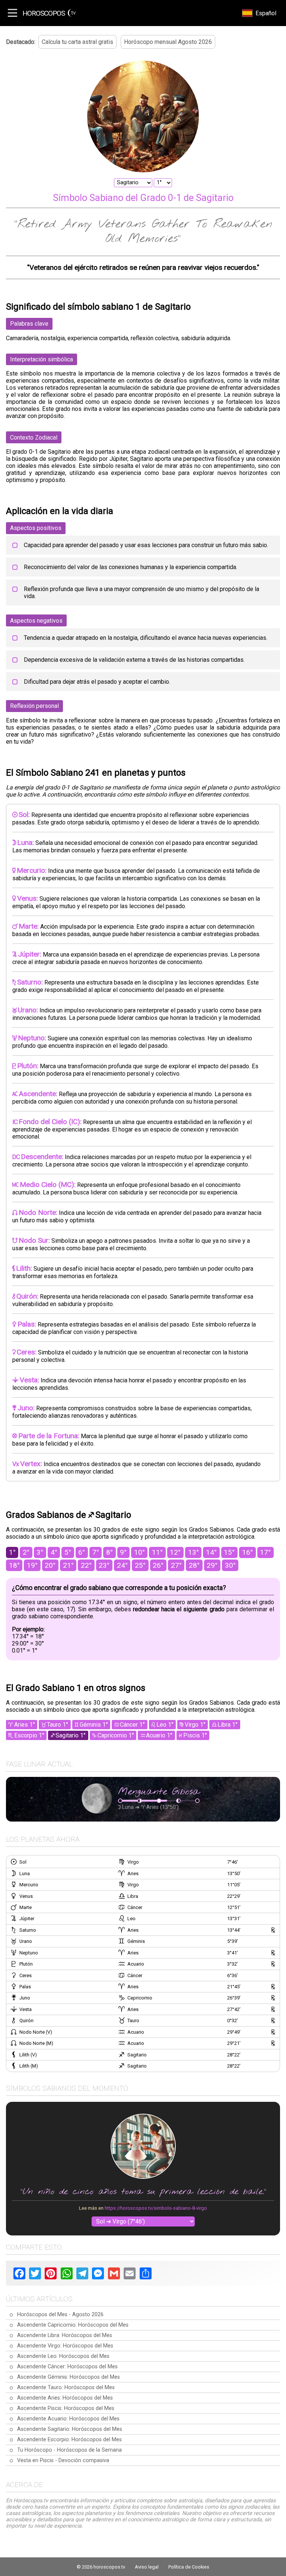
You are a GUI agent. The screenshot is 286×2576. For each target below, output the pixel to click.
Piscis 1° (195, 1735)
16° (247, 1552)
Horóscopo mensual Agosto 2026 (168, 42)
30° (230, 1565)
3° (40, 1552)
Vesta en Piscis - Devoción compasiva (63, 2460)
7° (96, 1552)
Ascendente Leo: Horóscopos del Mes (63, 2356)
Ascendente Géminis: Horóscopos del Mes (69, 2377)
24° (122, 1565)
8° (109, 1552)
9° (123, 1552)
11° (157, 1552)
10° (139, 1552)
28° (194, 1565)
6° (82, 1552)
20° (50, 1565)
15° (229, 1552)
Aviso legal (147, 2567)
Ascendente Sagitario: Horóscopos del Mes (70, 2429)
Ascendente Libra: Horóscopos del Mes (65, 2335)
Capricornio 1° (116, 1735)
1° (12, 1552)
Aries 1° (25, 1725)
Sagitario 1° (71, 1735)
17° (265, 1552)
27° (176, 1565)
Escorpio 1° (29, 1735)
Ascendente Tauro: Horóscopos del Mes (66, 2387)
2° (26, 1552)
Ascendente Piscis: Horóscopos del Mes (66, 2408)
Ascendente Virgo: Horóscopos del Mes (65, 2346)
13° (193, 1552)
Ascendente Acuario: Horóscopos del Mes (68, 2419)
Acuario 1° (159, 1735)
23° (104, 1565)
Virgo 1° (195, 1725)
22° (86, 1565)
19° (32, 1565)
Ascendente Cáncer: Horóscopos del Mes (67, 2367)
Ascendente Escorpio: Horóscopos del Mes (69, 2440)
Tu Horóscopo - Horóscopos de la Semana (69, 2450)
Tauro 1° (58, 1725)
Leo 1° (165, 1725)
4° (54, 1552)
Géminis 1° (94, 1725)
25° (140, 1565)
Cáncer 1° (132, 1725)
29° (212, 1565)
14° (211, 1552)
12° (175, 1552)
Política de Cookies (189, 2567)
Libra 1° (228, 1725)
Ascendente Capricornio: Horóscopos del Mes (73, 2325)
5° (68, 1552)
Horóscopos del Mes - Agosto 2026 (60, 2315)
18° (14, 1565)
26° (158, 1565)
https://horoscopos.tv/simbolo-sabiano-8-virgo (156, 2208)
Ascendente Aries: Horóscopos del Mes (65, 2398)
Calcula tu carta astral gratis (77, 42)
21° (68, 1565)
